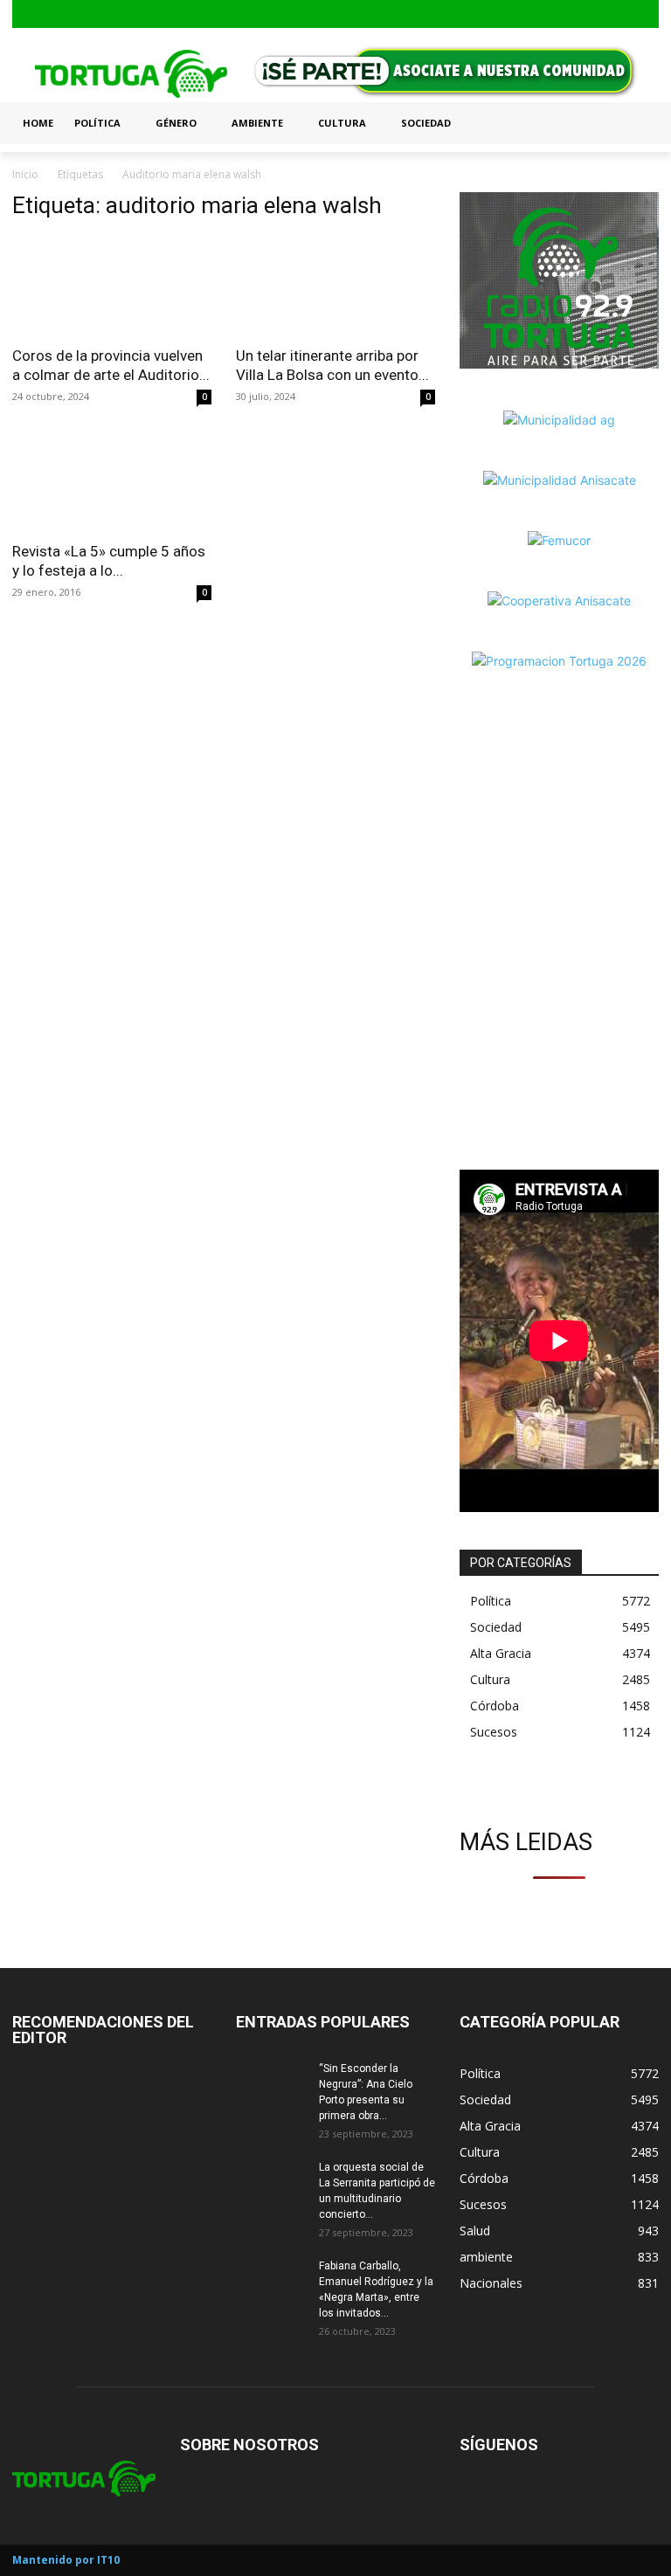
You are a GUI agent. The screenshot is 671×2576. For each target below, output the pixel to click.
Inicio (25, 174)
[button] (638, 123)
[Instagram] (620, 14)
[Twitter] (647, 14)
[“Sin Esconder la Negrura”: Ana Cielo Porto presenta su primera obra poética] (271, 2085)
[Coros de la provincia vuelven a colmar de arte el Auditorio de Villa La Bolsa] (112, 286)
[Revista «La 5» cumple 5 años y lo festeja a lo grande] (112, 481)
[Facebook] (592, 14)
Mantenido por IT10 (66, 2560)
